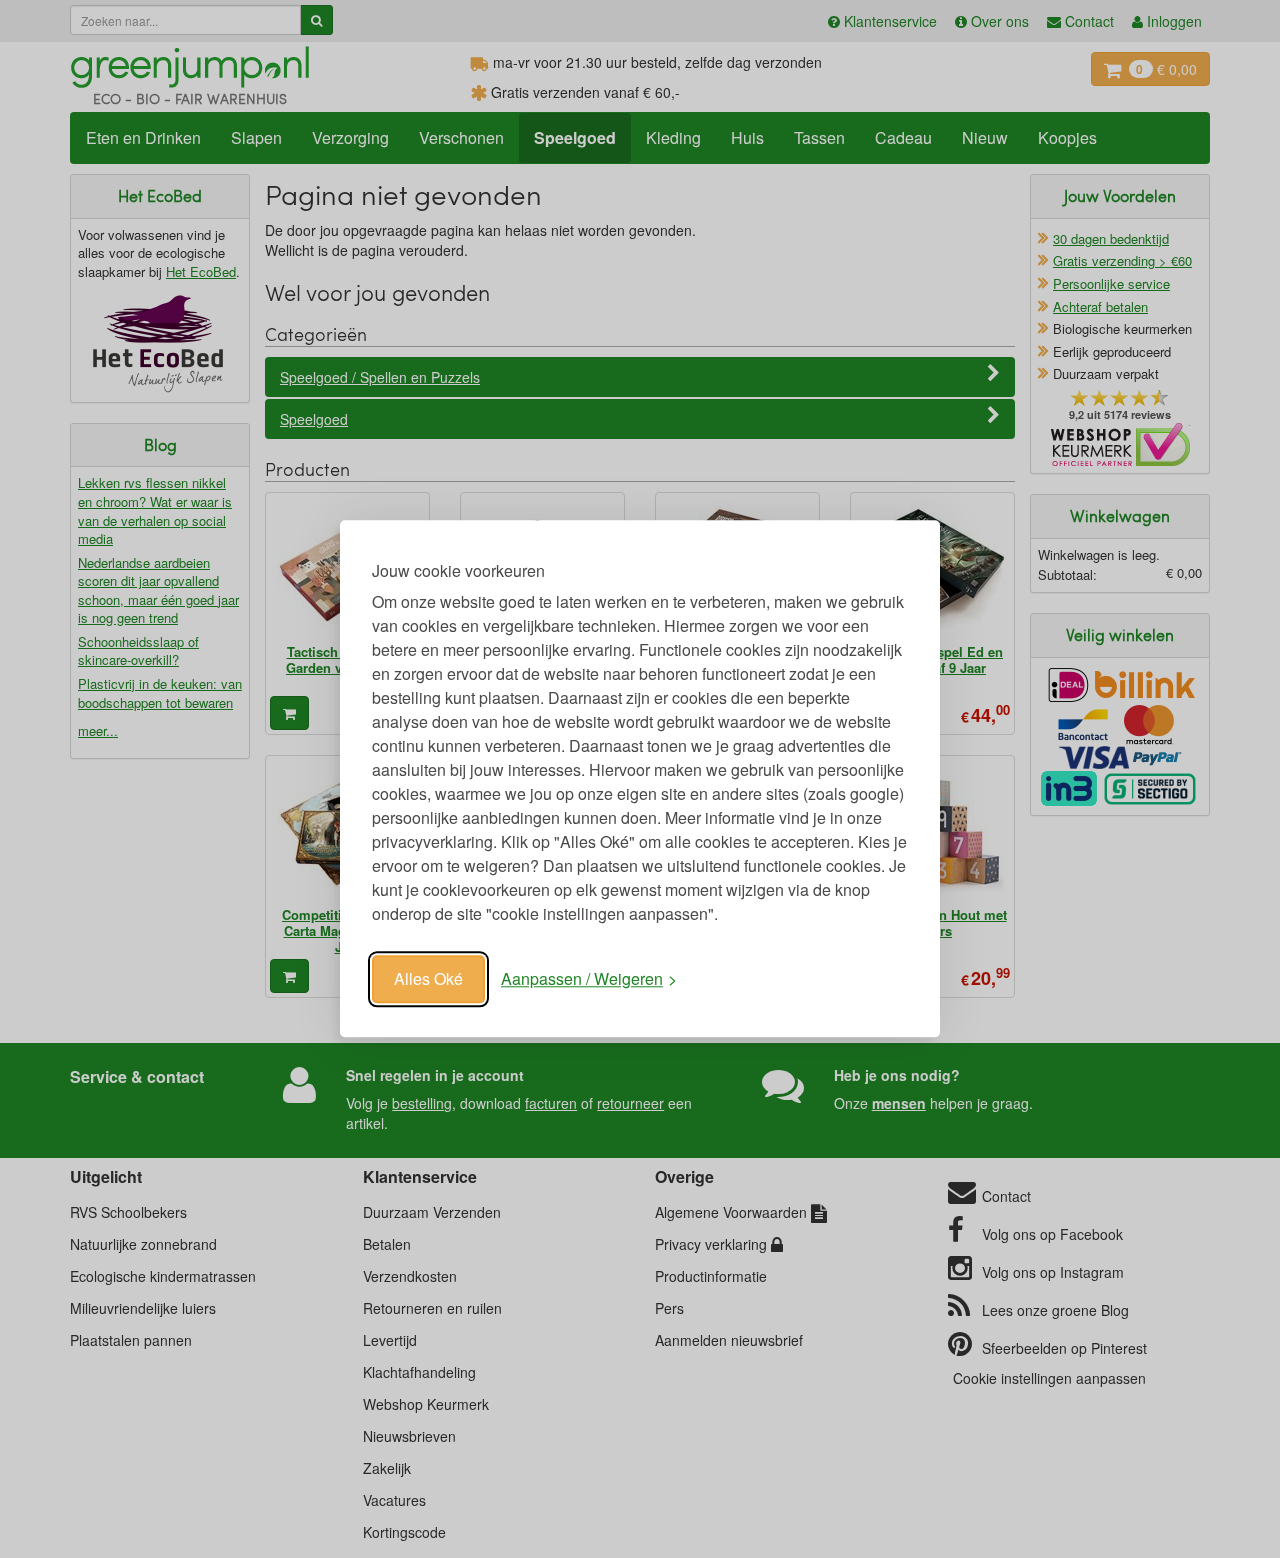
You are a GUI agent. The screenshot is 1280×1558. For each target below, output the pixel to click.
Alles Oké (428, 978)
